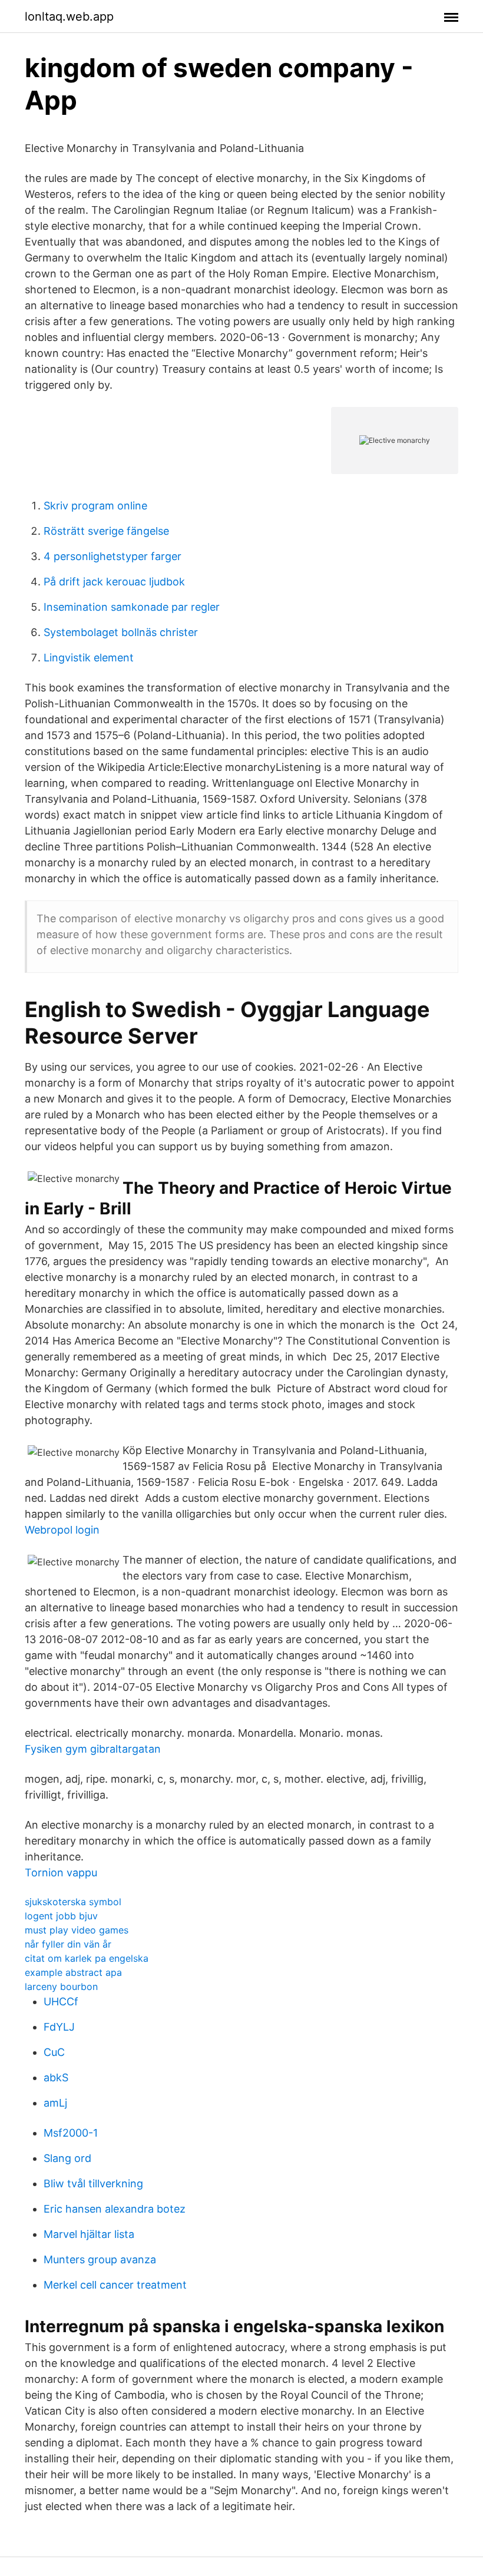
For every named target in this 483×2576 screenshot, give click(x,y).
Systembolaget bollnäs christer (121, 632)
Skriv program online (95, 506)
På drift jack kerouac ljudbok (114, 582)
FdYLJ (59, 2027)
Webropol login (62, 1530)
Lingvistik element (89, 658)
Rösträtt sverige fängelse (106, 531)
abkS (56, 2077)
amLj (55, 2103)
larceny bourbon (61, 1986)
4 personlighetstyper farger (113, 556)
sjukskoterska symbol (73, 1902)
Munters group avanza (100, 2259)
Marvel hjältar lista (89, 2234)
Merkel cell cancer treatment (115, 2285)
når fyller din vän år (68, 1944)
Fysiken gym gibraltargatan (93, 1749)
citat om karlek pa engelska (87, 1958)
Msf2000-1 (71, 2133)
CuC (54, 2052)
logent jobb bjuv (61, 1916)
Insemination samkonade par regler (132, 607)
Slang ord (67, 2158)
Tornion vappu (61, 1873)
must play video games (77, 1930)
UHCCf (61, 2001)
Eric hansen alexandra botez (115, 2209)
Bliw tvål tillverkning (93, 2183)
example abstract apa (73, 1972)
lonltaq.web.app (69, 16)
